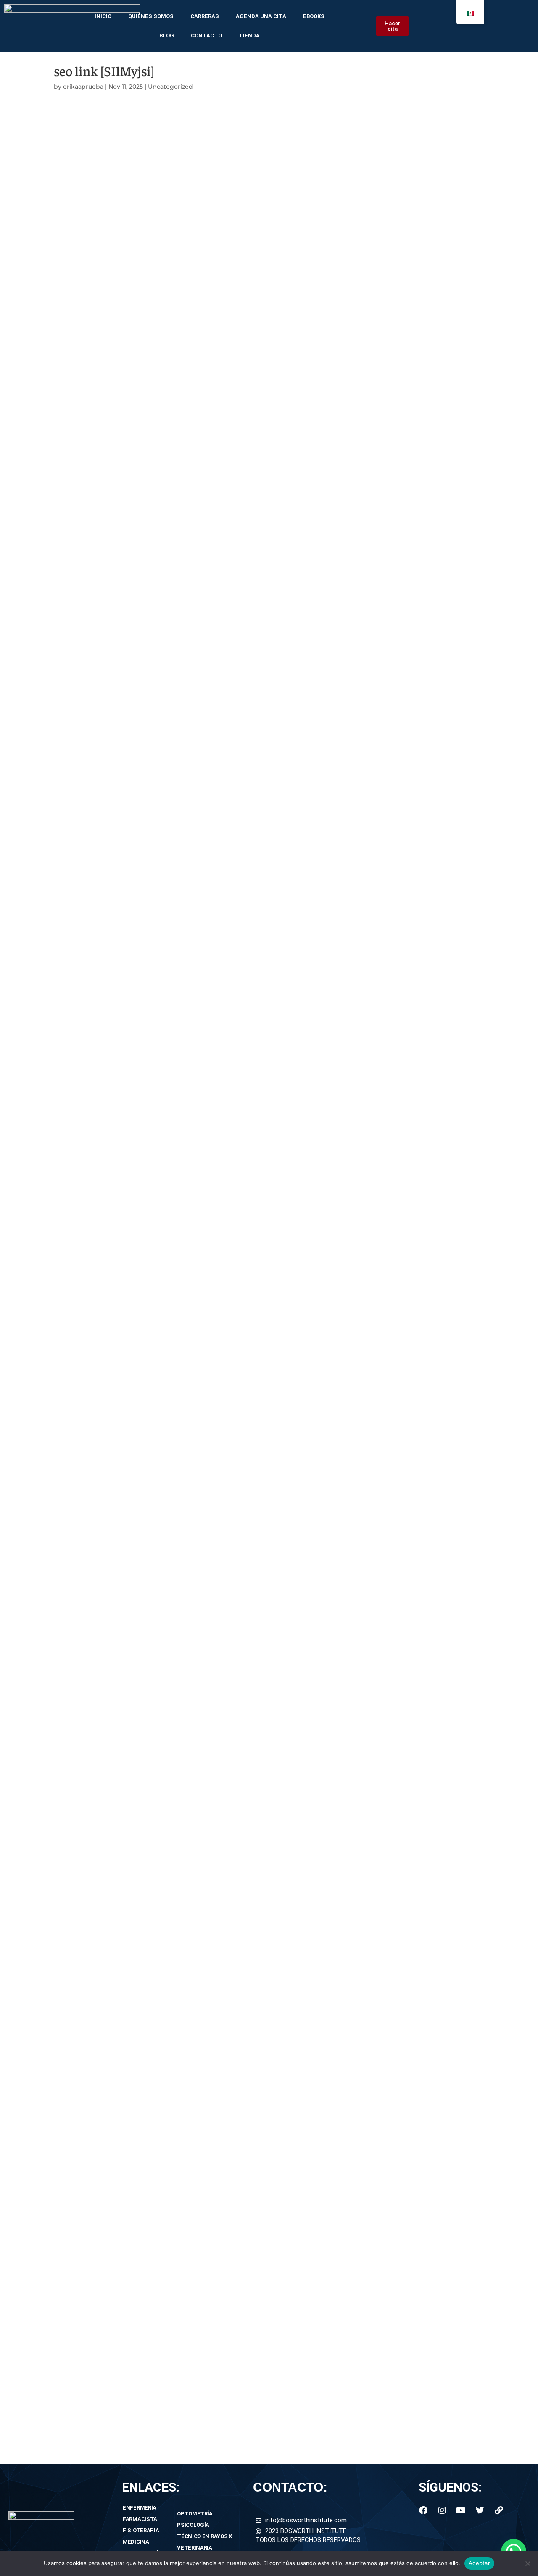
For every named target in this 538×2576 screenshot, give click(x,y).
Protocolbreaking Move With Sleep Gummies (126, 805)
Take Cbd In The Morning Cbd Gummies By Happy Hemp (144, 934)
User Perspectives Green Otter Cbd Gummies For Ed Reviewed (154, 1523)
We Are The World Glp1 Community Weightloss (129, 1234)
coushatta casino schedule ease (105, 1856)
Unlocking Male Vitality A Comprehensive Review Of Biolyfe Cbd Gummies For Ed (183, 1480)
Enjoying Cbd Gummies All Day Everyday (119, 762)
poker (63, 2092)
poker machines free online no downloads (121, 1780)
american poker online (90, 1684)
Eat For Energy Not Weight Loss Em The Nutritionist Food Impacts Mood (170, 1170)
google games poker (87, 2306)
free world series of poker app (101, 1673)
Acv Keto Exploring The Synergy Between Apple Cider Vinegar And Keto (167, 1105)
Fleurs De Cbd (76, 719)
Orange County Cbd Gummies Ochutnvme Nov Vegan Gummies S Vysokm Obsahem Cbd (197, 837)
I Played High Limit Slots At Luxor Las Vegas (124, 516)
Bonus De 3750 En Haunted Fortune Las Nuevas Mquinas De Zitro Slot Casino (177, 484)
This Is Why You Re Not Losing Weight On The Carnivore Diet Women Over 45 (178, 1213)
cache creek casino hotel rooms (105, 1963)
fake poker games (82, 2284)
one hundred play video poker (101, 1749)
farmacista (140, 2519)
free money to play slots (92, 2402)
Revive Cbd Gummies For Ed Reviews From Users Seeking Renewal (161, 1341)
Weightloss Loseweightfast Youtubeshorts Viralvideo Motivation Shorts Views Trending (192, 1052)
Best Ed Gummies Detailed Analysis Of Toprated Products (146, 1534)
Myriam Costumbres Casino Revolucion (117, 430)
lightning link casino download (103, 291)
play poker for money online (98, 1620)
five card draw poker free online (104, 301)
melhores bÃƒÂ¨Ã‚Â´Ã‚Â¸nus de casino (116, 1770)
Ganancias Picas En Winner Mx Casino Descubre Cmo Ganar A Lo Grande (171, 655)
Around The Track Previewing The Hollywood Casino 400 (144, 441)
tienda (249, 36)
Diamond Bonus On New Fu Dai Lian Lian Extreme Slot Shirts (151, 494)
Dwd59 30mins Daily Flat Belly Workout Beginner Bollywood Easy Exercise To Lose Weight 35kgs (208, 1180)
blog (167, 36)
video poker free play (87, 1759)
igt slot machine (80, 366)
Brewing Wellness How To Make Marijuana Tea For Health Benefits (159, 698)
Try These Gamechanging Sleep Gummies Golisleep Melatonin (153, 827)
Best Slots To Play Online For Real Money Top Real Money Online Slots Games (177, 462)
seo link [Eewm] (79, 119)
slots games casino (84, 2123)
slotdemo (69, 1706)
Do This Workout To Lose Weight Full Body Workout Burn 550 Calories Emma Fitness (190, 1309)
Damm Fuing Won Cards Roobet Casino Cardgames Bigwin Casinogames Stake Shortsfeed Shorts (211, 601)
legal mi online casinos (90, 2081)
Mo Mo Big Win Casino (90, 451)
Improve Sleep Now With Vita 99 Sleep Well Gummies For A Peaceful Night (173, 794)
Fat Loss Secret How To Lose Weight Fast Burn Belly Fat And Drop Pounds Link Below (190, 1073)
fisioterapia (141, 2530)
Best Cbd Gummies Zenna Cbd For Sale (117, 891)
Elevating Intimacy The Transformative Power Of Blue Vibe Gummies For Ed (175, 1470)
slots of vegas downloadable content (112, 2209)
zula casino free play (86, 2274)
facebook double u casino (95, 1877)
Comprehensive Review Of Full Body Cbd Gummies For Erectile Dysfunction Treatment (193, 1566)
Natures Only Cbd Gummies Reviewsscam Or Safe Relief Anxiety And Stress (174, 870)
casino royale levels (84, 1899)
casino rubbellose (82, 1738)
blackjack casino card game (98, 1716)
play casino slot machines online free (113, 151)
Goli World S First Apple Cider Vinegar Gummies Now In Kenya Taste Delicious (178, 1020)
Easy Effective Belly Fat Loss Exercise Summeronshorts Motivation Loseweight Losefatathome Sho (211, 1244)
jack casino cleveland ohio (96, 323)
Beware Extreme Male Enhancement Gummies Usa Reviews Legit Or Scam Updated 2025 (196, 1545)
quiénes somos (151, 16)
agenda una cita (261, 16)
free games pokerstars (90, 1609)
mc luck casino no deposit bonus (107, 1984)
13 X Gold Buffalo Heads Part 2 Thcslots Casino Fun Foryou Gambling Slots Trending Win (195, 505)
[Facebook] (423, 2510)
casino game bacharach (92, 344)
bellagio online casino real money (107, 2049)
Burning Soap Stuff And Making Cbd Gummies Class (137, 816)
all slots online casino (88, 2102)
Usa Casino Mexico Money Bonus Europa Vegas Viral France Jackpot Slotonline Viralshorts (197, 623)
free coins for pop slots (90, 2370)
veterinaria (195, 2548)
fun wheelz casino (82, 2252)
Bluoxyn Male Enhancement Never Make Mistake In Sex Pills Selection (165, 1491)
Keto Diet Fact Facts (86, 1277)
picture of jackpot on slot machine (109, 2392)
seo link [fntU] (76, 141)
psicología (193, 2525)
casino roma (74, 2177)
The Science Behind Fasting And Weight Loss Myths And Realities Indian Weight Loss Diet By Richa (212, 1255)
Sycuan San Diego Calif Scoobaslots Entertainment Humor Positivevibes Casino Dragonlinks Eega (209, 569)
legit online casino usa (89, 1931)
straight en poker (81, 2166)
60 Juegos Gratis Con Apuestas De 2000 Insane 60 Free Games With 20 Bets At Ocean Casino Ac (208, 527)
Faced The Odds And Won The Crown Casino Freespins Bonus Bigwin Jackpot (178, 387)
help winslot (73, 2242)
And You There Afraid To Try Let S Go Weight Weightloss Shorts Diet (161, 1137)
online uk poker (79, 248)
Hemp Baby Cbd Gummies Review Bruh (117, 901)
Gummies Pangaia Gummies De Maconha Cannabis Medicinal (153, 709)
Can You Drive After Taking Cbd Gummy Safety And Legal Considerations (169, 848)
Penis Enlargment (82, 1448)
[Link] (499, 2510)
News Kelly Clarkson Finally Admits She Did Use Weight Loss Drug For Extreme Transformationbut (210, 1287)
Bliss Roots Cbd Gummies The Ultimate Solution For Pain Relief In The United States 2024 (197, 912)
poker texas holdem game (96, 1641)
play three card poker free (95, 1630)
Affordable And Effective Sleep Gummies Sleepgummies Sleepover (160, 784)
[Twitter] (480, 2510)
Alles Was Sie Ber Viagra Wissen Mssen (116, 1405)
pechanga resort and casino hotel (107, 2349)
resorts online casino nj (91, 2016)
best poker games (83, 1598)
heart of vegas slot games (95, 2113)
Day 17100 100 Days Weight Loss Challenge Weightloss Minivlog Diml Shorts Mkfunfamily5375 (202, 1298)
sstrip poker (73, 226)
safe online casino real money (101, 237)
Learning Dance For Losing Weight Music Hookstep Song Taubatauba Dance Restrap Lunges (202, 1223)
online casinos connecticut (97, 2006)
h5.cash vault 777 (81, 280)
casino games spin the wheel (100, 2381)
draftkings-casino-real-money (101, 1577)
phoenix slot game (83, 1920)
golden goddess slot (86, 2199)
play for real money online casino (106, 1888)
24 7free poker (77, 376)
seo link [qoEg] (77, 130)
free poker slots (78, 2231)
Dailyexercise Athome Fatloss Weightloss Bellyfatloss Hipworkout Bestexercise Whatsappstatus (207, 1320)
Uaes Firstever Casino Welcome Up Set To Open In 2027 (143, 558)
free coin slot (74, 1791)
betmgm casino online (90, 205)
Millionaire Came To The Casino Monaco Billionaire (134, 612)
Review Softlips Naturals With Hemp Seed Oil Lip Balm (140, 687)
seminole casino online (91, 1941)
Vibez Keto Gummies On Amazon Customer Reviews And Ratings (159, 1148)
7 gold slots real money (91, 334)
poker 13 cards (77, 2327)
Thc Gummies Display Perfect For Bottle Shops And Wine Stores (156, 880)
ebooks (314, 16)
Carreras (205, 16)
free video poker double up (96, 258)
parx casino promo (84, 2070)
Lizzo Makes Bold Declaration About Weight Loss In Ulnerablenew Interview (174, 1062)
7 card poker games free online (103, 2338)
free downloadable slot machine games (117, 1802)
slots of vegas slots (84, 2220)
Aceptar (479, 2563)
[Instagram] (442, 2510)
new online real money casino (101, 1909)
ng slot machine (80, 269)
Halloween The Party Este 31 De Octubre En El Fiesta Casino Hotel (158, 591)
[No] (527, 2563)
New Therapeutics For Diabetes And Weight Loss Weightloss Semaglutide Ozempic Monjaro (201, 1041)
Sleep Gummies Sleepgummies (104, 773)
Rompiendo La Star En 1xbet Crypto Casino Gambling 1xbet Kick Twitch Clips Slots (184, 677)
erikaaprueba (83, 87)
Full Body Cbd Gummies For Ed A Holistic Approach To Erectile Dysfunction (174, 1373)
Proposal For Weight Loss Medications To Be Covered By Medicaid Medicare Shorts (186, 1116)
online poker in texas (87, 2263)
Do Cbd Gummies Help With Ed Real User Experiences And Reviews (162, 1330)
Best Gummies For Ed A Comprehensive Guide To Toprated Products (164, 1384)
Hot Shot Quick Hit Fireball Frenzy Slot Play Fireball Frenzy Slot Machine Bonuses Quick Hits (200, 580)
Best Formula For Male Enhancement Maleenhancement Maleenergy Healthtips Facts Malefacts (207, 1556)
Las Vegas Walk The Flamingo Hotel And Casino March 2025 (150, 398)
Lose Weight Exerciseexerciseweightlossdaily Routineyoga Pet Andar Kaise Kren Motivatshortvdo (208, 1030)
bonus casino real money (94, 2059)
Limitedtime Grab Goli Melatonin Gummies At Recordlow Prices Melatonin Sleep (182, 751)
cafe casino (72, 1834)
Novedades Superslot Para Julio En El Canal (123, 666)
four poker (70, 1823)
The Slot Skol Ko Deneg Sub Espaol (109, 537)
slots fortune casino (85, 1727)
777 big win (72, 2038)
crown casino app (82, 1866)
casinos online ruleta (87, 2027)
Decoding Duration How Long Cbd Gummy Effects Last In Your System (167, 944)
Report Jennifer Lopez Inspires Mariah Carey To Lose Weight (149, 1266)
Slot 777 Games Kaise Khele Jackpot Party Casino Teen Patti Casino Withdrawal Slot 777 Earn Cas (208, 548)
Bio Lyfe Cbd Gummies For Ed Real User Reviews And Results (152, 1416)
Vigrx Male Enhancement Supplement (114, 1513)
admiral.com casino (85, 1952)
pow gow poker (79, 1995)
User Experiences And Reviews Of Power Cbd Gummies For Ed (154, 1502)
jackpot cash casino (86, 162)
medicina (136, 2542)
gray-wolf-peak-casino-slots (98, 1588)
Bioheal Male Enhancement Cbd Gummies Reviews (136, 1352)
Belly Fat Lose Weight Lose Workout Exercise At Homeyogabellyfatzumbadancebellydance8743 (206, 1009)
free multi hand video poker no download (120, 2188)
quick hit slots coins (86, 1813)
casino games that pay (90, 2359)
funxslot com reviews (88, 2134)
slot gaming (73, 1695)
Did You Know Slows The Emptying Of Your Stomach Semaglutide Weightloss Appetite (192, 1159)
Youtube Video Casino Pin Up (101, 634)
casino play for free (84, 173)
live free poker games (88, 2316)
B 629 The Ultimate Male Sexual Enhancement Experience (146, 1363)
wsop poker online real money (102, 1652)
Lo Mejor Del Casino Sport (95, 644)
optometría (195, 2514)
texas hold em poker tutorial (99, 183)
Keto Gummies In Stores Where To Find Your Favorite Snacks (151, 1127)
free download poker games (99, 2295)
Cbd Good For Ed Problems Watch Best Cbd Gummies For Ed (152, 859)
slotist (63, 1973)
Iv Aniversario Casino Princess (102, 408)
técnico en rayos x (204, 2536)
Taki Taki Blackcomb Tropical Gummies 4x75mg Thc (138, 923)
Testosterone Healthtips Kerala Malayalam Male (129, 1459)
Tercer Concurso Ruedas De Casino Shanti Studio (132, 473)
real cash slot (75, 2413)
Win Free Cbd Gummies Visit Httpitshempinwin (130, 977)
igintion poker (76, 194)
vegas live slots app (84, 2145)
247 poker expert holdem (94, 1663)
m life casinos (76, 355)
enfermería (140, 2508)
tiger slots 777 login (85, 215)
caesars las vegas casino (93, 1845)
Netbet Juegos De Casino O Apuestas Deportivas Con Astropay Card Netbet (174, 419)
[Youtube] (461, 2510)
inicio (103, 16)
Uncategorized (170, 87)
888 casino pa (76, 2156)
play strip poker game (88, 312)
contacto (206, 36)
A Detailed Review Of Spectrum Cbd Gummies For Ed (139, 1395)
